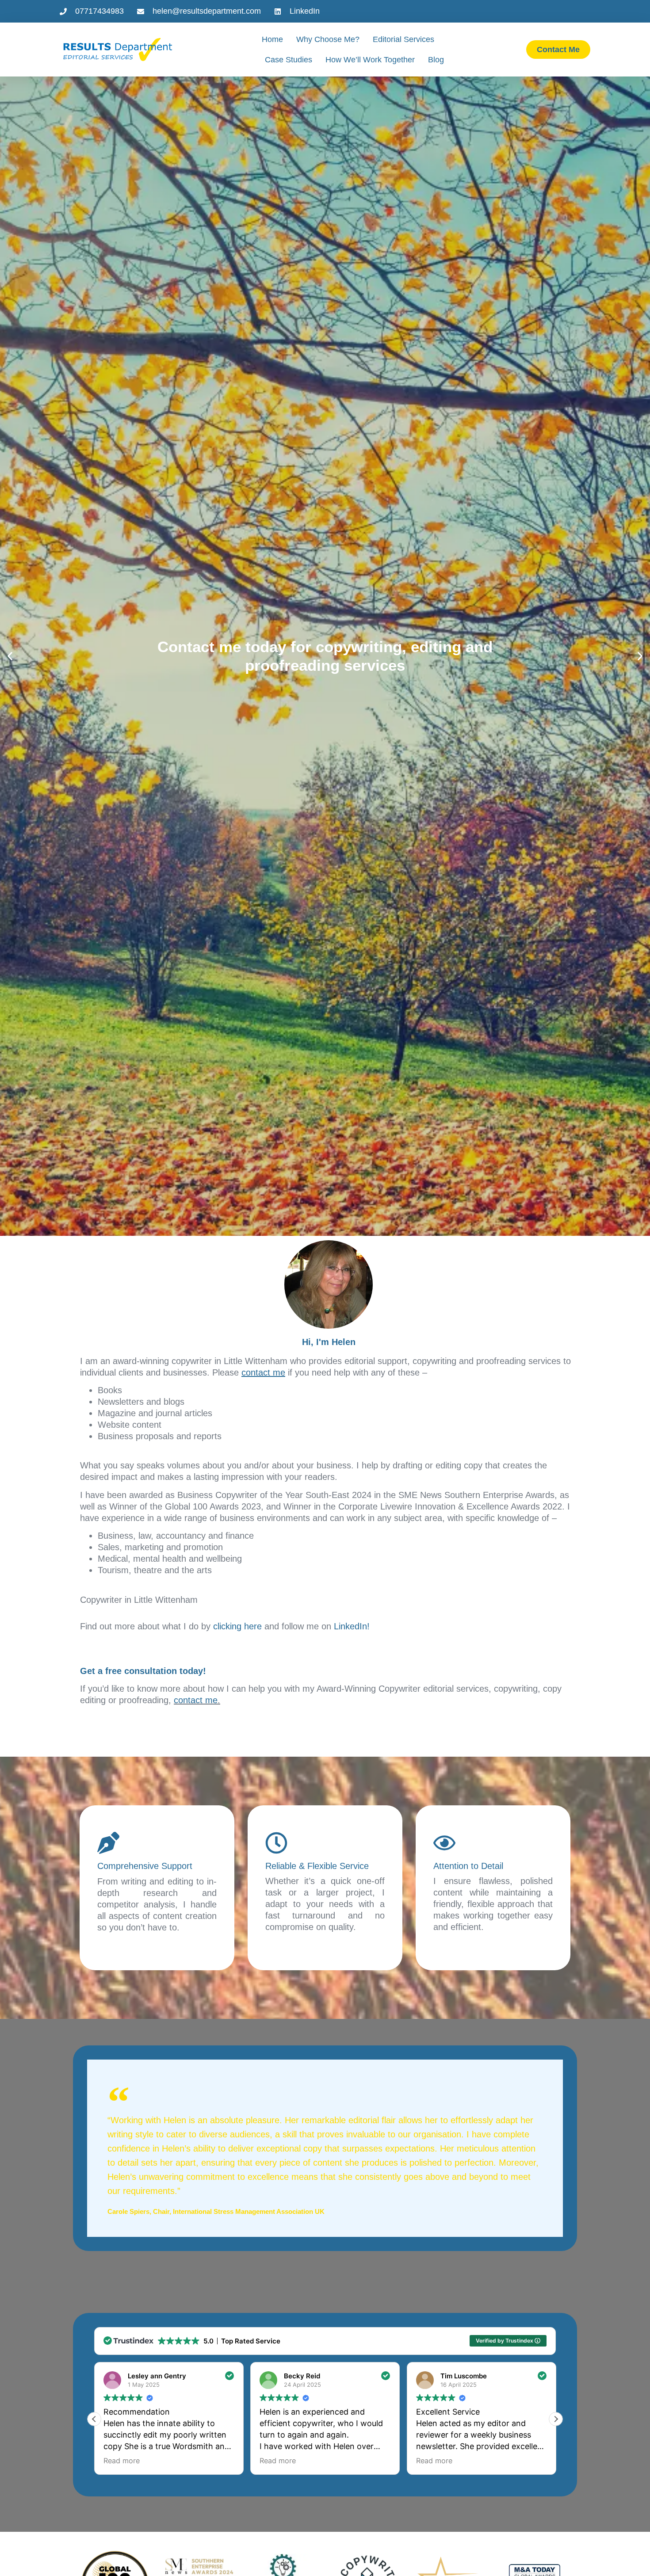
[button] (10, 656)
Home (272, 39)
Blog (436, 60)
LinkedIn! (352, 1626)
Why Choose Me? (328, 39)
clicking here (237, 1626)
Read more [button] (122, 2461)
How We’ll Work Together (370, 60)
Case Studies (289, 60)
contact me (196, 1700)
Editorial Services (403, 39)
